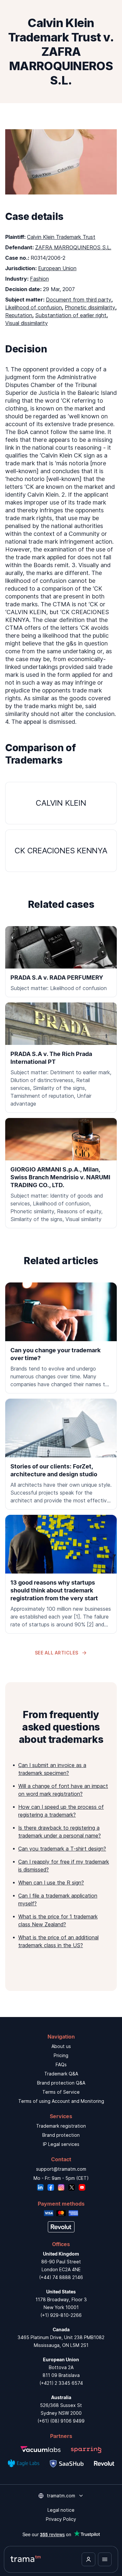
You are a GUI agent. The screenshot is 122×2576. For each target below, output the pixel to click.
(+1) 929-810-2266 (61, 2315)
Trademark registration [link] (61, 2126)
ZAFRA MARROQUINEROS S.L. (73, 247)
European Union (57, 268)
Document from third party (79, 300)
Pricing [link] (61, 2055)
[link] (61, 1338)
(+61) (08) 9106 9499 (61, 2421)
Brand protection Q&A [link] (61, 2083)
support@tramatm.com (61, 2169)
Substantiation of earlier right (71, 315)
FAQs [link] (61, 2064)
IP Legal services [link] (61, 2144)
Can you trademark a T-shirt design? (62, 1849)
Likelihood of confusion (34, 307)
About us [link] (61, 2046)
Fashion (39, 279)
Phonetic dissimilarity (90, 307)
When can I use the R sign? (51, 1883)
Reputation (19, 315)
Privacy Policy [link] (61, 2519)
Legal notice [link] (61, 2510)
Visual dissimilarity (27, 323)
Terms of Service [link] (61, 2092)
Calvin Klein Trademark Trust (61, 237)
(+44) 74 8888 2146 (61, 2277)
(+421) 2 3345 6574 (61, 2383)
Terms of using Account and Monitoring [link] (61, 2101)
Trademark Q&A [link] (61, 2074)
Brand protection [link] (61, 2135)
